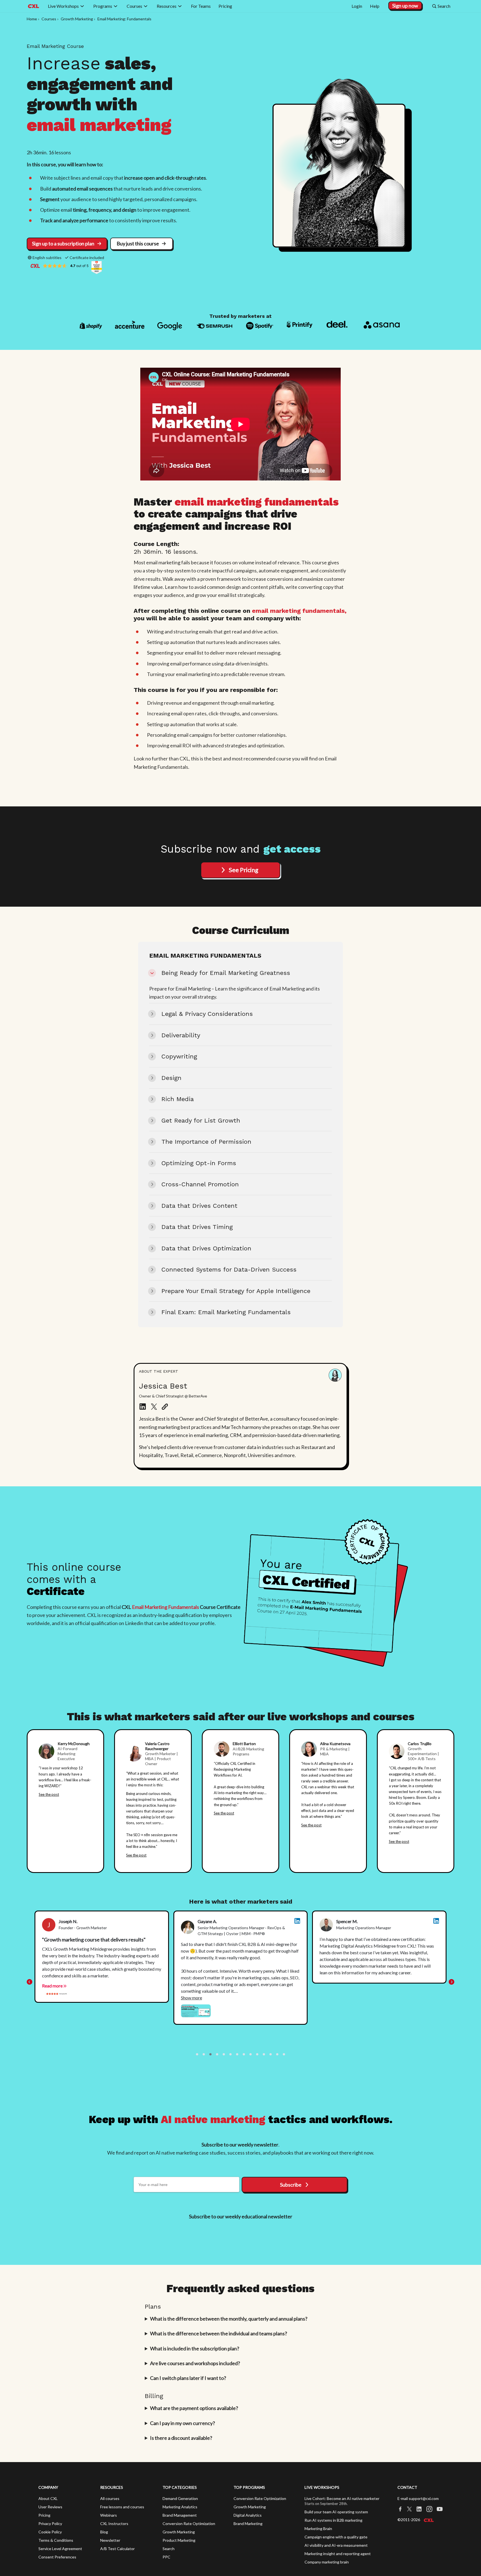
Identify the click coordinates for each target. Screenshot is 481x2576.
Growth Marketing (179, 2532)
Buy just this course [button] (138, 243)
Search (169, 2549)
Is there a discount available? (181, 2438)
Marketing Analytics (180, 2507)
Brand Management (180, 2515)
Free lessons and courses (122, 2507)
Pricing (44, 2515)
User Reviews (50, 2507)
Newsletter (110, 2540)
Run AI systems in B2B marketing (333, 2520)
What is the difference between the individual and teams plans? (219, 2333)
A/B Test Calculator (117, 2549)
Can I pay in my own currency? (182, 2423)
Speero (409, 1797)
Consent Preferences (57, 2557)
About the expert (159, 1371)
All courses (110, 2498)
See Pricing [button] (244, 870)
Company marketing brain (327, 2562)
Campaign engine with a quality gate (336, 2537)
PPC (166, 2557)
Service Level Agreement (60, 2549)
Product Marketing (179, 2540)
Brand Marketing (248, 2523)
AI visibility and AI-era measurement (336, 2545)
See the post (49, 1794)
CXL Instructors (114, 2523)
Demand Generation (180, 2498)
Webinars (109, 2515)
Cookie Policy (50, 2532)
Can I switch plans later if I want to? (188, 2378)
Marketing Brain (318, 2529)
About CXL (48, 2498)
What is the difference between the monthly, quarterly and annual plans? (229, 2319)
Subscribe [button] (291, 2185)
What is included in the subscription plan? (195, 2348)
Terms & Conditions (56, 2540)
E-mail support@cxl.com (418, 2498)
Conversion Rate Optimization (189, 2523)
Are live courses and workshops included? (195, 2363)
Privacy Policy (50, 2523)
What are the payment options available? (194, 2408)
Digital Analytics (248, 2515)
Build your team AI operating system (336, 2512)
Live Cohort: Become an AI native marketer (342, 2498)
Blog (104, 2532)
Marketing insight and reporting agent (338, 2554)
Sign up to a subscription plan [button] (63, 243)
